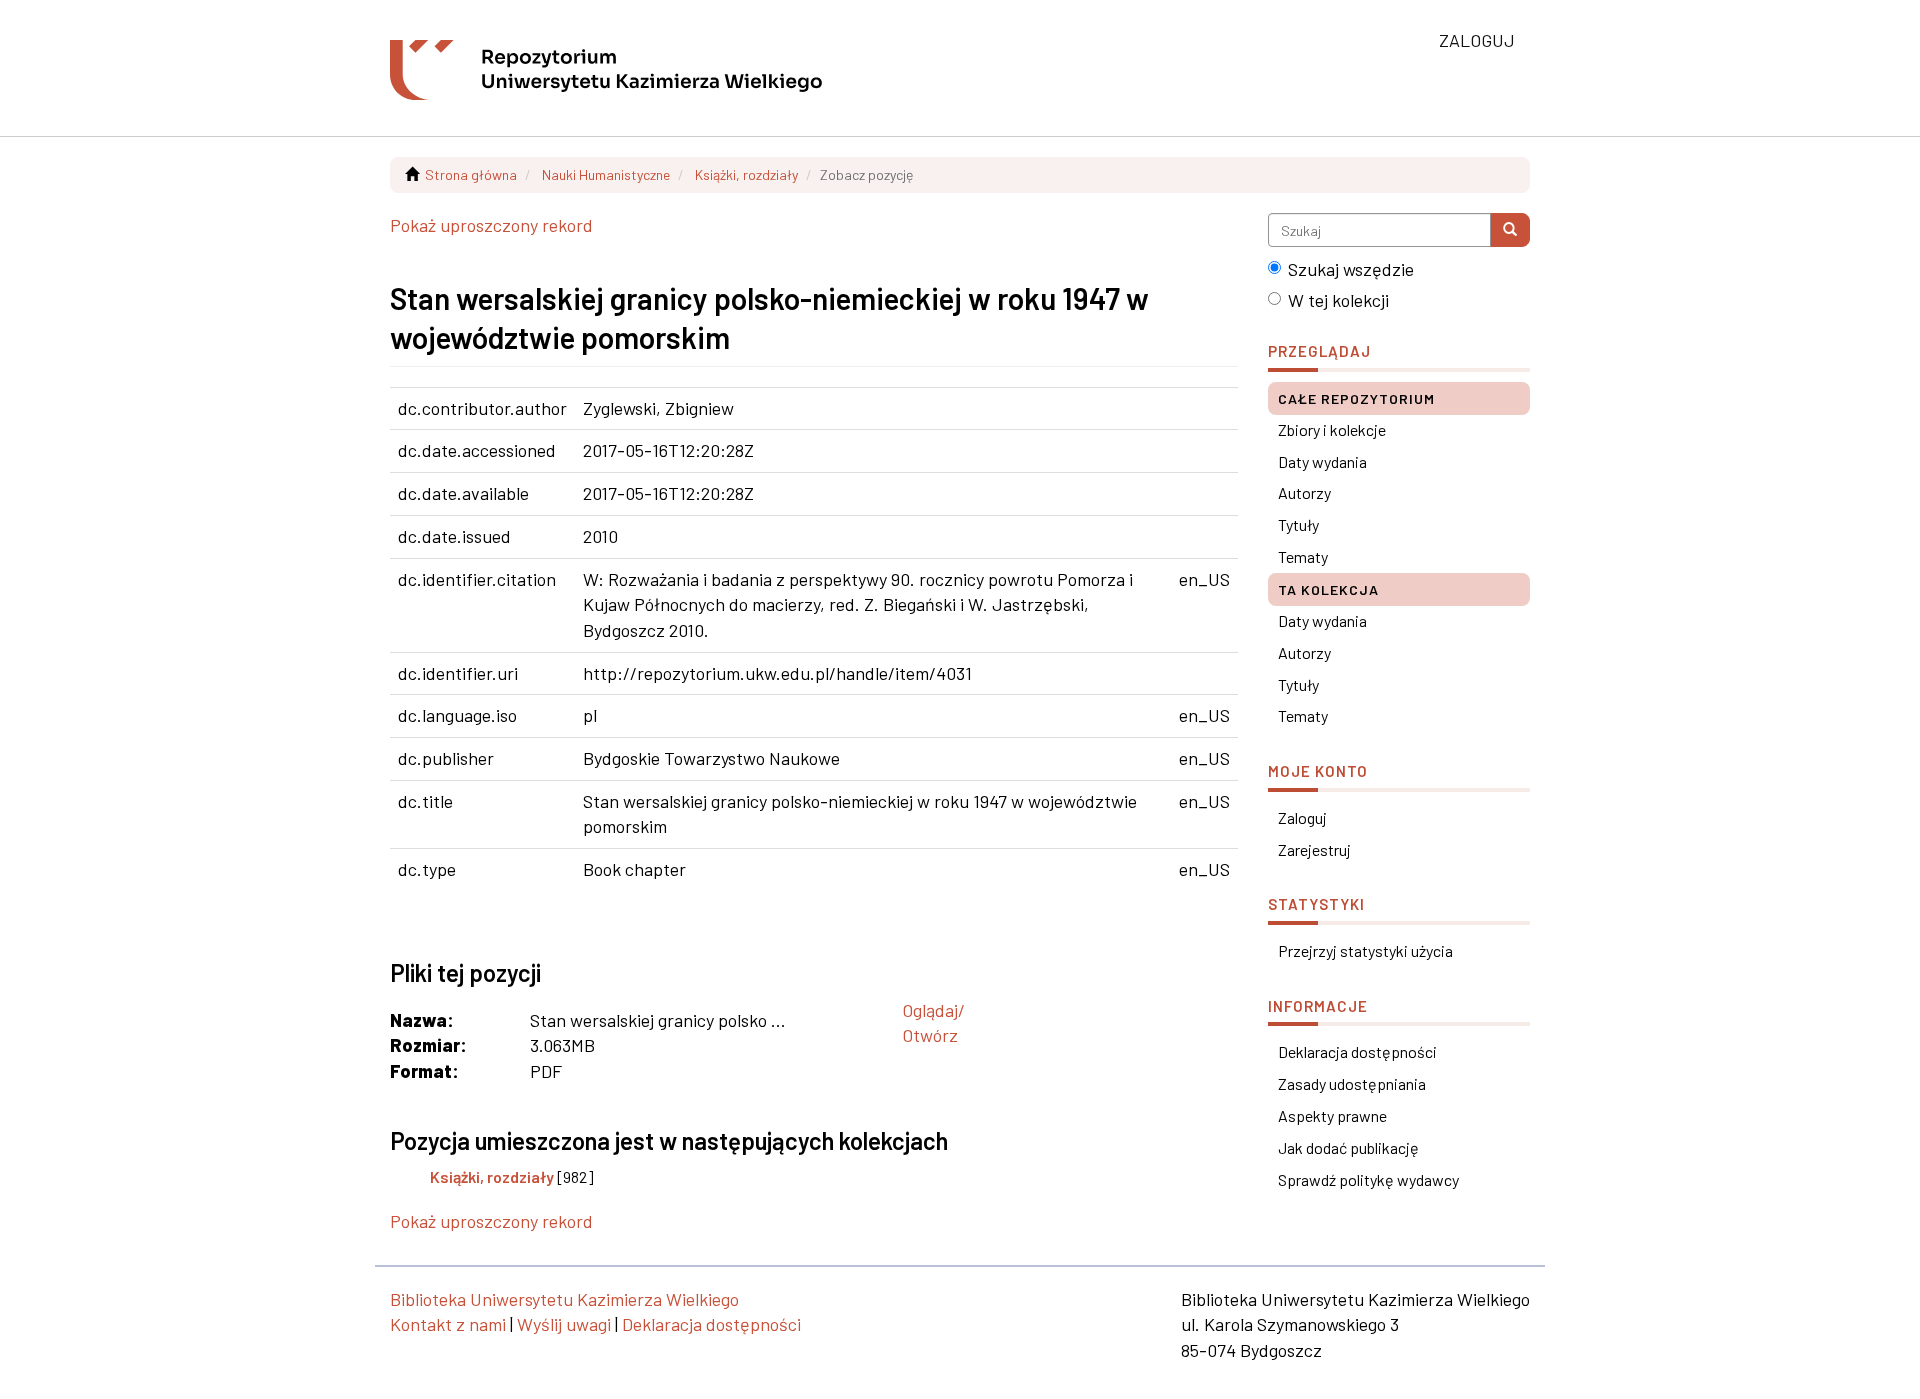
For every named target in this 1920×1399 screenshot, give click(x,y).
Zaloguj (1302, 817)
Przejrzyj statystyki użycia (1365, 950)
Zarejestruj (1314, 849)
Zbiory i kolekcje (1332, 429)
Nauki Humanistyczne (606, 174)
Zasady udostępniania (1352, 1083)
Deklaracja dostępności (1357, 1051)
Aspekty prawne (1332, 1115)
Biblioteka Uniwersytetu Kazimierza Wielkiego (564, 1299)
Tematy (1303, 556)
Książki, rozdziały (746, 174)
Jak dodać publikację (1348, 1147)
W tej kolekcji (1338, 300)
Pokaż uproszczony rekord (491, 225)
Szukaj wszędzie (1351, 269)
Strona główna (471, 174)
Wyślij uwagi (564, 1324)
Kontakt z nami (448, 1324)
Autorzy (1304, 492)
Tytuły (1298, 524)
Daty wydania (1322, 461)
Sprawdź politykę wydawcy (1368, 1179)
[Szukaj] (1510, 230)
